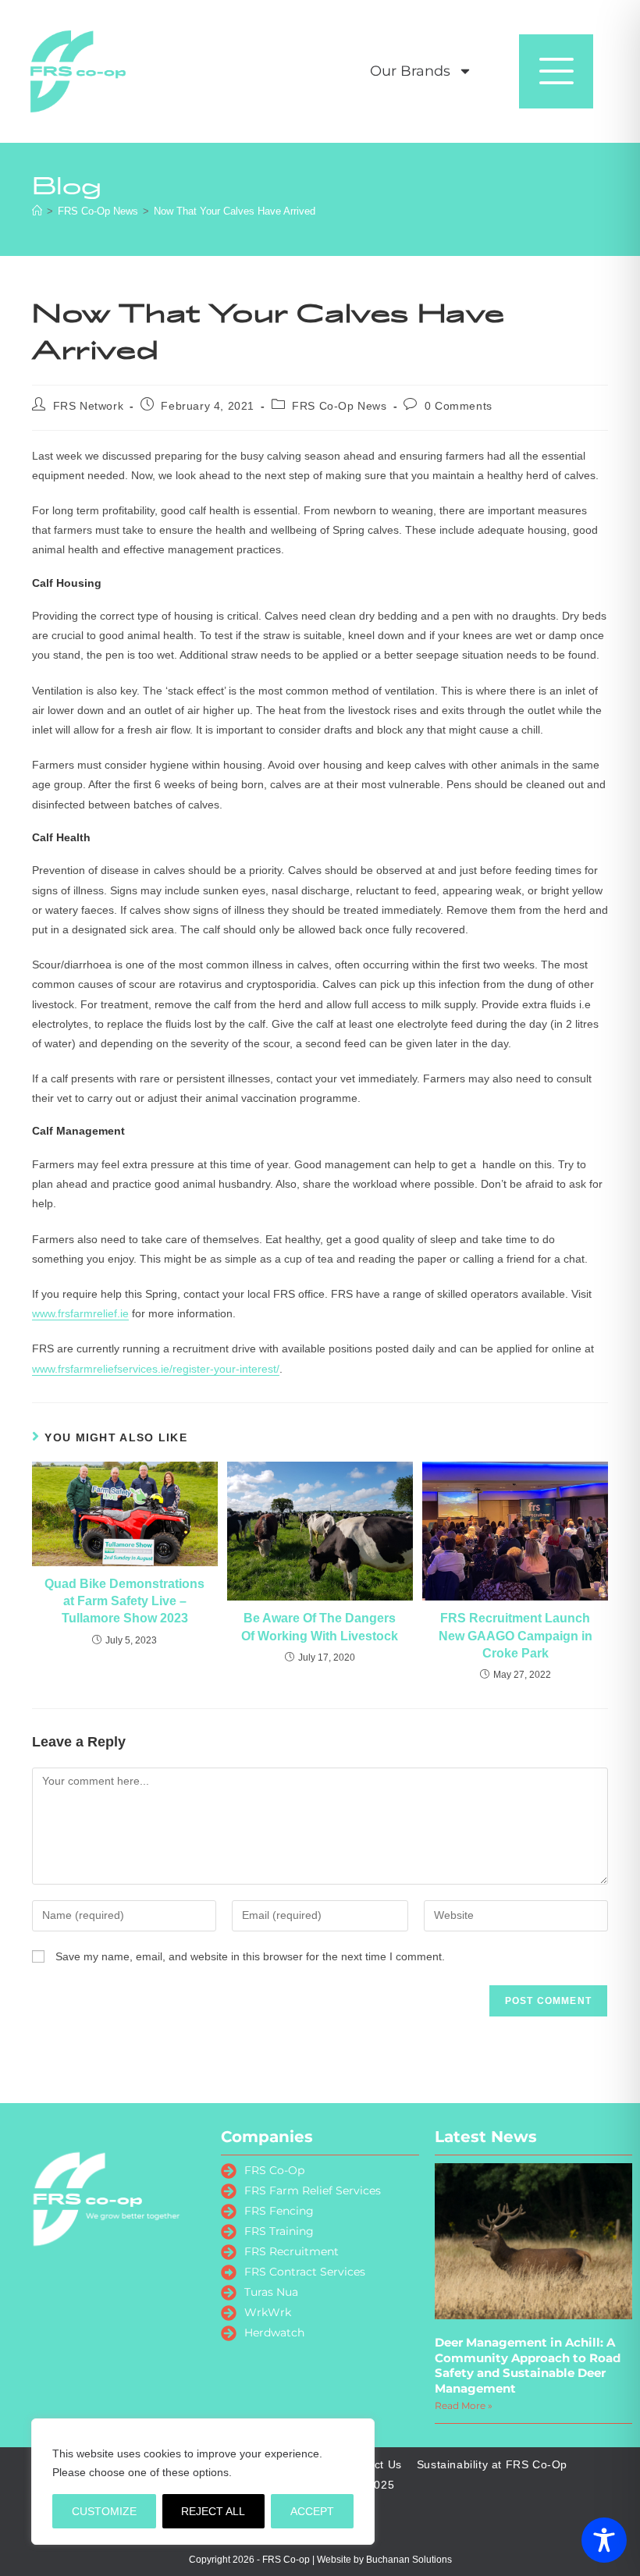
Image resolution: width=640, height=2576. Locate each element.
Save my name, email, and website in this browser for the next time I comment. (250, 1956)
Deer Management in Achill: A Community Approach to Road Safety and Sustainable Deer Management (528, 2365)
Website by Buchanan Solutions (384, 2560)
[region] (203, 2482)
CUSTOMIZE (104, 2511)
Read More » (464, 2405)
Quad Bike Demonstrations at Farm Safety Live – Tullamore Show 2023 (124, 1601)
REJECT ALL (213, 2511)
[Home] (37, 211)
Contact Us (372, 2464)
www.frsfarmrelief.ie (80, 1313)
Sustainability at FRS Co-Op (492, 2464)
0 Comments (459, 406)
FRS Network (89, 406)
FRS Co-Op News (339, 406)
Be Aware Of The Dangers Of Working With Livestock (320, 1627)
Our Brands (410, 71)
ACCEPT (312, 2511)
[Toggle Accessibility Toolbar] (604, 2540)
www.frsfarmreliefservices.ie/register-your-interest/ (156, 1369)
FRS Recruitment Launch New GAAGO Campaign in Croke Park (516, 1636)
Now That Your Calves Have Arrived (235, 211)
